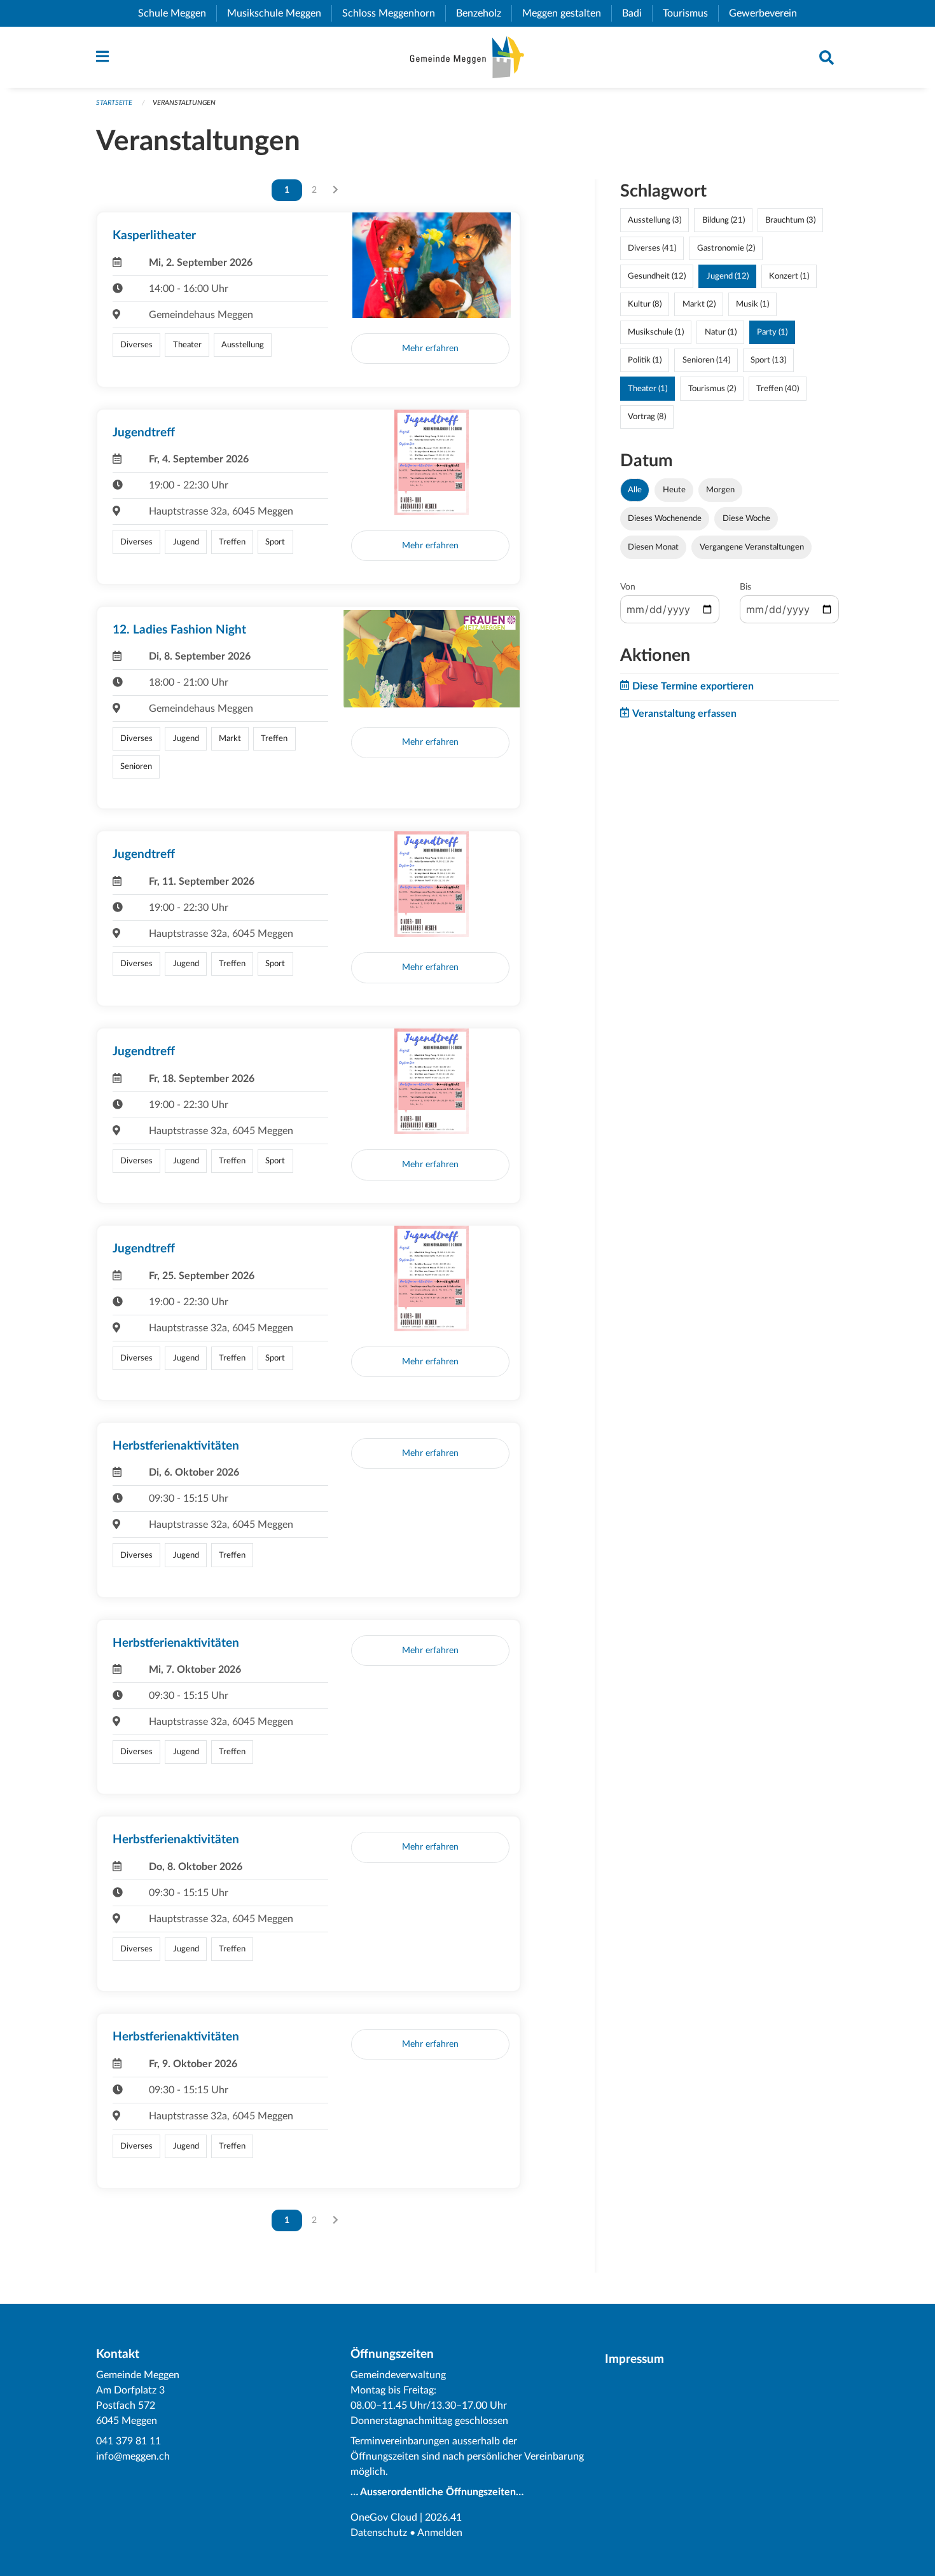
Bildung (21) (724, 220)
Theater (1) (648, 389)
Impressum (634, 2359)
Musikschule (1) (656, 332)
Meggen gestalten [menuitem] (567, 13)
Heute (674, 490)
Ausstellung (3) (654, 220)
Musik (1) (752, 304)
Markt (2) (699, 304)
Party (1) (772, 332)
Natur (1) (721, 332)
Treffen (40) (778, 389)
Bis (745, 587)
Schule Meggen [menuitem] (177, 13)
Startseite (114, 103)
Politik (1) (645, 360)
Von (628, 587)
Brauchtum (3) (790, 220)
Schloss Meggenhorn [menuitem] (394, 13)
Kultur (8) (645, 304)
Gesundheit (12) (657, 276)
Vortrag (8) (647, 417)
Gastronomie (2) (726, 248)
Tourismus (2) (712, 389)
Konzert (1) (789, 276)
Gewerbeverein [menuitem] (768, 13)
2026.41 (443, 2517)
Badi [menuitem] (637, 13)
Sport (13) (768, 360)
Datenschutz (379, 2533)
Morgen (720, 490)
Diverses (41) (652, 248)
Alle (635, 490)
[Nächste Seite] (336, 190)
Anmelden (440, 2533)
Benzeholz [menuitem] (484, 13)
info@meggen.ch (133, 2456)
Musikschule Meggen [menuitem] (279, 13)
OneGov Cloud (384, 2517)
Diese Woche (746, 518)
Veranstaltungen (184, 103)
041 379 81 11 (128, 2441)
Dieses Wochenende (665, 518)
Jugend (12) (728, 276)
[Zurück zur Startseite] (467, 57)
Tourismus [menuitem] (690, 13)
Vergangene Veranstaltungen (752, 547)
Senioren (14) (706, 360)
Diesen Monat (653, 547)
